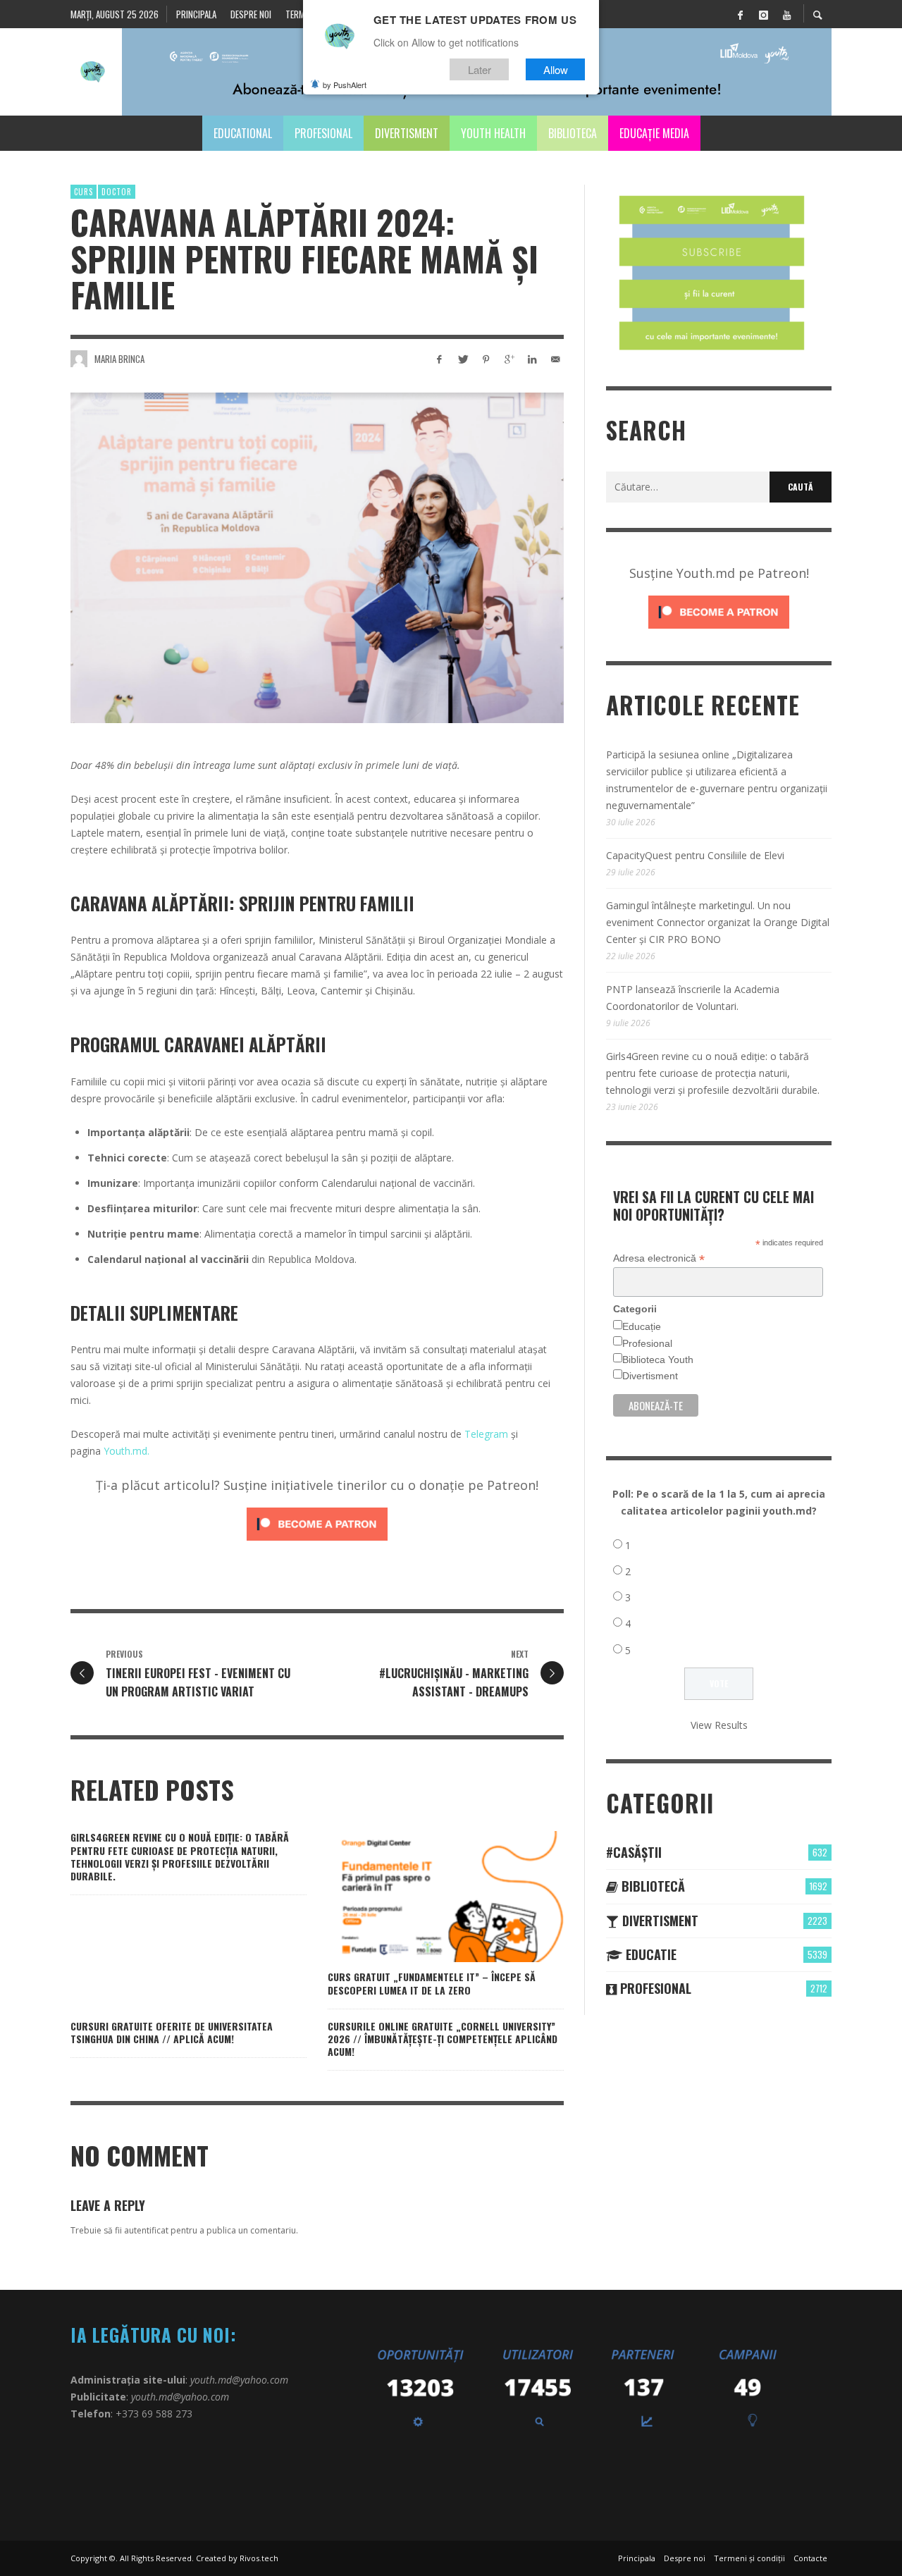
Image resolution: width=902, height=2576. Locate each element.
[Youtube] (786, 14)
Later (480, 69)
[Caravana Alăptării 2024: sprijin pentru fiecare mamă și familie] (317, 557)
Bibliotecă (651, 1886)
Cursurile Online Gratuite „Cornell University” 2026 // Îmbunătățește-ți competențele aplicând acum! (443, 2039)
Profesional (647, 1343)
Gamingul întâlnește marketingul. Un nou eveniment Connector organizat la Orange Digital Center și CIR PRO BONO (718, 922)
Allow (556, 69)
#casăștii (634, 1852)
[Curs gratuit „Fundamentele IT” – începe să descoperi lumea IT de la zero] (424, 1897)
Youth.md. (126, 1451)
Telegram (486, 1434)
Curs (84, 192)
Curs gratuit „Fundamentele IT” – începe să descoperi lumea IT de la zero (432, 1983)
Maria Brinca (119, 359)
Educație (642, 1326)
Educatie (649, 1954)
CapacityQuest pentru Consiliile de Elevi (695, 855)
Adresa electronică (659, 1258)
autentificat (146, 2230)
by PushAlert (345, 85)
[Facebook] (740, 14)
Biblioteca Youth (658, 1360)
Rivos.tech (259, 2558)
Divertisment (650, 1376)
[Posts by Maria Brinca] (79, 359)
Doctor (117, 192)
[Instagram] (763, 14)
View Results (719, 1725)
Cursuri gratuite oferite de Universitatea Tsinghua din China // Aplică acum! (172, 2032)
